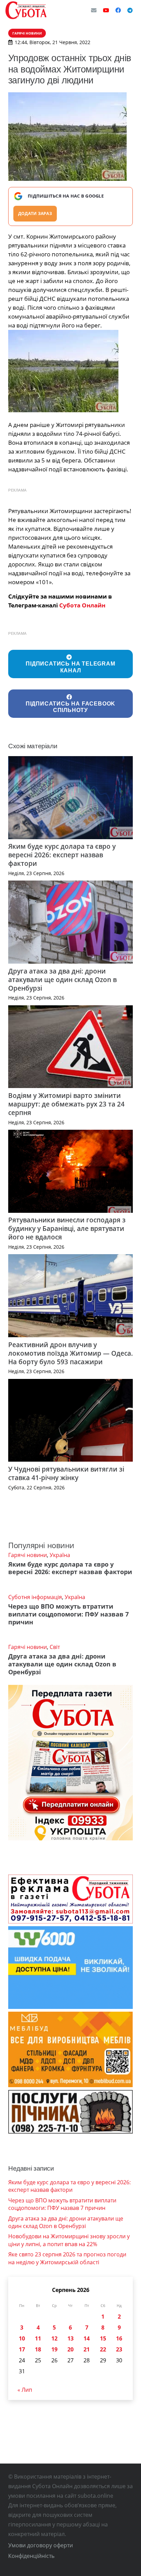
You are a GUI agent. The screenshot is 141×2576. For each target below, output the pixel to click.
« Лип (25, 2390)
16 (119, 2338)
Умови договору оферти (41, 2545)
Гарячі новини (28, 1555)
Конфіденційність (31, 2556)
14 (87, 2338)
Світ (55, 1647)
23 (119, 2349)
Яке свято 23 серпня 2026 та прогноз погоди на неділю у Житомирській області (67, 2258)
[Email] (94, 10)
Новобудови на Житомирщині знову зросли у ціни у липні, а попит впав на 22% (69, 2240)
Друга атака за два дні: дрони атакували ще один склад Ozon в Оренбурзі (62, 980)
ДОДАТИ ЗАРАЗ (35, 213)
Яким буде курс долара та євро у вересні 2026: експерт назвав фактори (62, 855)
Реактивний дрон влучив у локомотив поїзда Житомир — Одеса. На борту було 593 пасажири (70, 1353)
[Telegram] (130, 10)
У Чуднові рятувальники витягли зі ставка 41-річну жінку (66, 1473)
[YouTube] (106, 10)
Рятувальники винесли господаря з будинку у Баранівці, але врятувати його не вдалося (67, 1228)
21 (87, 2349)
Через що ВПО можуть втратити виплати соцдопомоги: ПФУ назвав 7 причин (68, 1614)
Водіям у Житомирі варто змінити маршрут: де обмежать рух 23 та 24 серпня (66, 1104)
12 (54, 2338)
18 (38, 2349)
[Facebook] (118, 10)
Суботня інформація (35, 1597)
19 (54, 2349)
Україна (60, 1555)
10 (22, 2338)
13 (70, 2338)
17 (22, 2349)
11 (38, 2338)
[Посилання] (26, 10)
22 (103, 2349)
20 (70, 2349)
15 (103, 2338)
